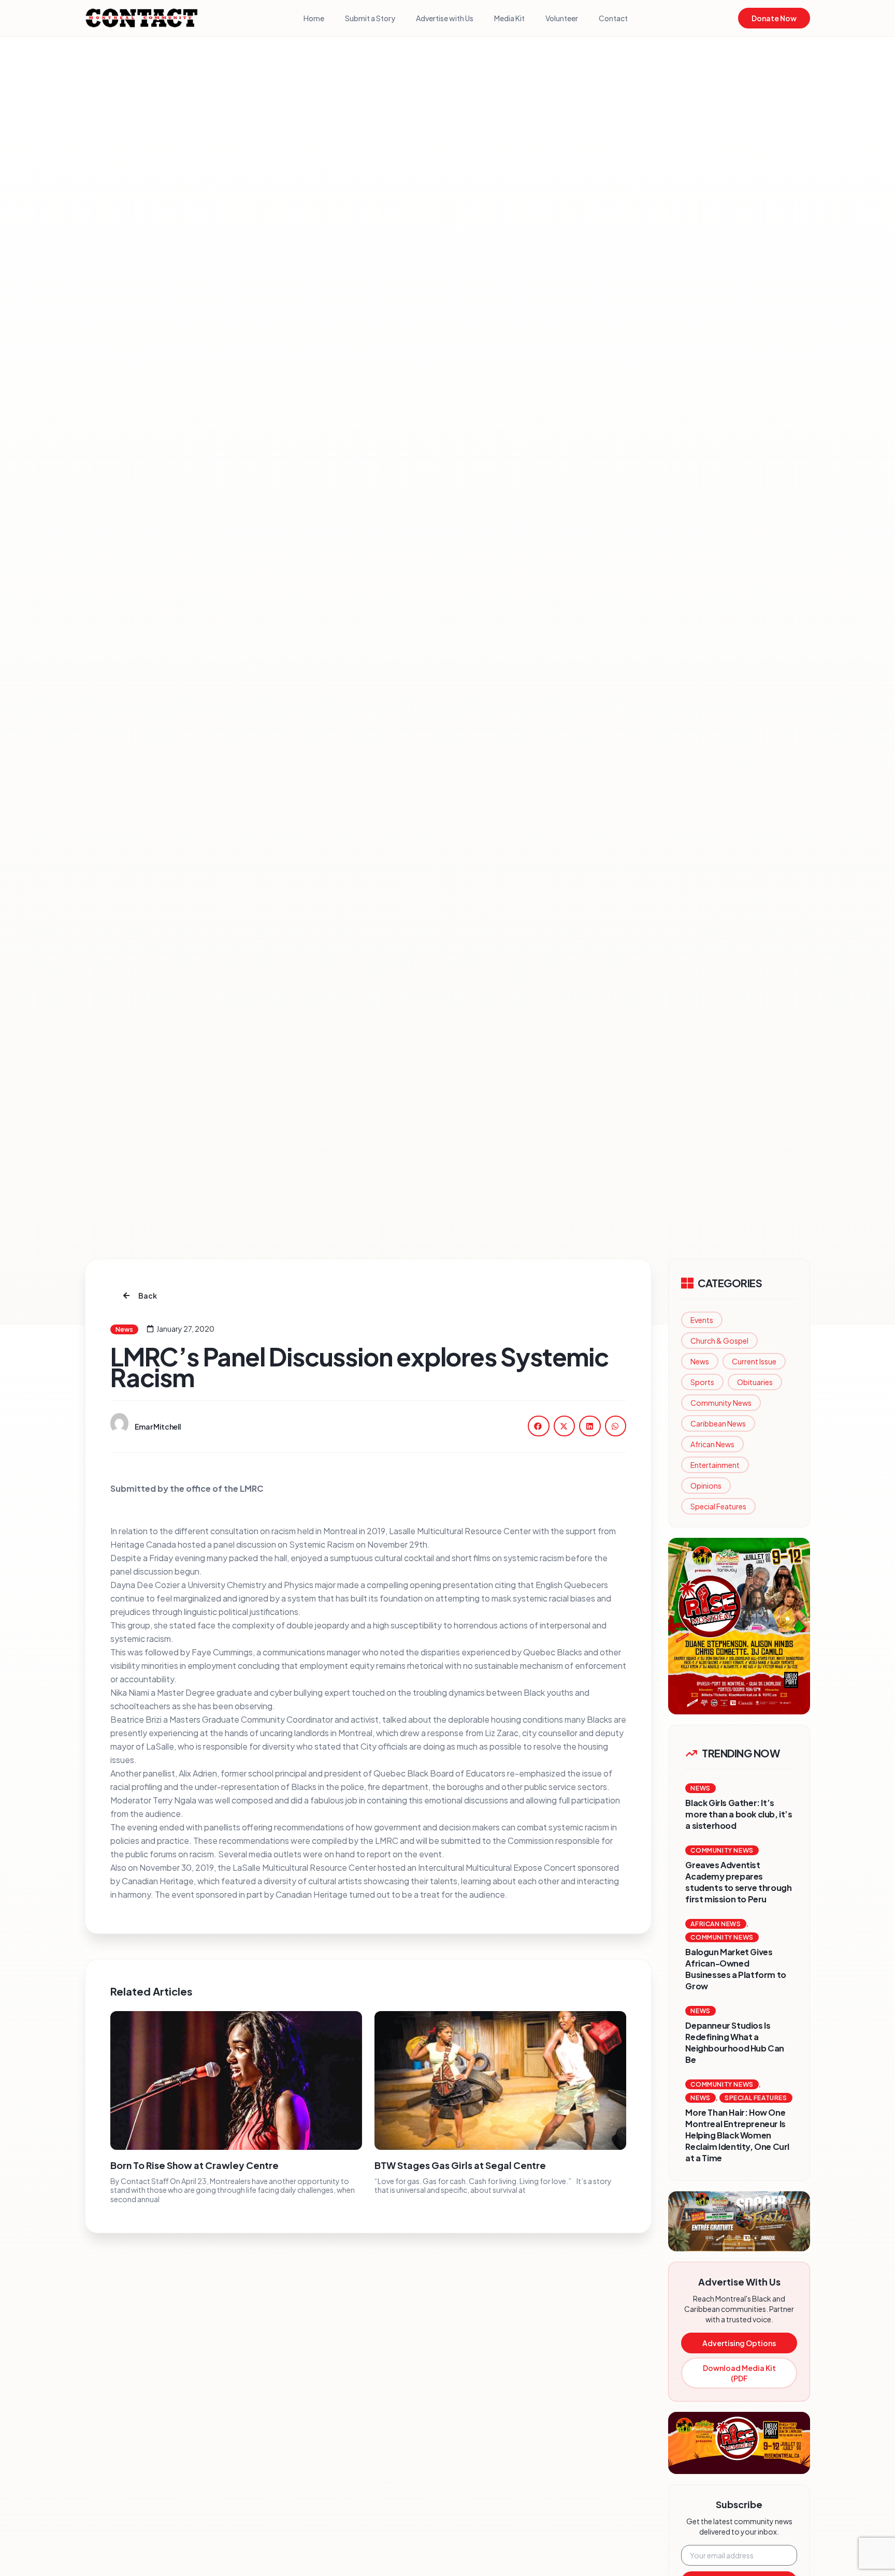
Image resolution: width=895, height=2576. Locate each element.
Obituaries (755, 1382)
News (700, 1361)
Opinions (706, 1486)
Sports (702, 1382)
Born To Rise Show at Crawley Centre (194, 2165)
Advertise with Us (445, 18)
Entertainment (715, 1465)
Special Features (718, 1506)
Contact (613, 18)
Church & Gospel (719, 1341)
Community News (721, 1403)
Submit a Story (370, 18)
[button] (539, 1426)
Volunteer (562, 18)
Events (702, 1320)
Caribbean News (718, 1423)
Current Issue (754, 1361)
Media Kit (509, 18)
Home (314, 18)
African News (712, 1444)
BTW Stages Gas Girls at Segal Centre (460, 2165)
